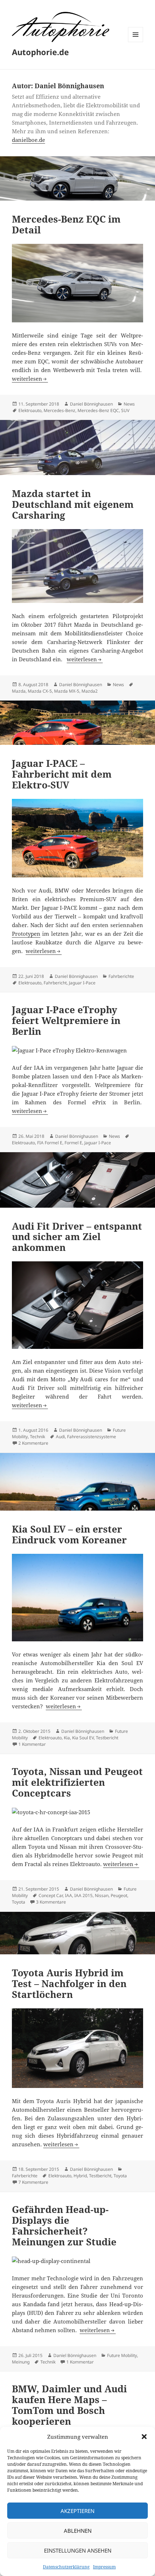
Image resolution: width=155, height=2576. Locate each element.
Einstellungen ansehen (78, 2550)
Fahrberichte (121, 976)
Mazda (19, 691)
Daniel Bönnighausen (91, 404)
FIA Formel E (50, 1143)
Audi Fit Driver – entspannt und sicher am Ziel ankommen (77, 1237)
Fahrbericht (55, 983)
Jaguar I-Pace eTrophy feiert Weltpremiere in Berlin (66, 1020)
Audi (60, 1437)
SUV (125, 410)
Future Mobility (122, 2355)
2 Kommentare (33, 1443)
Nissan (102, 1895)
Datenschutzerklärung (66, 2567)
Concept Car (51, 1895)
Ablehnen (78, 2531)
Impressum (104, 2567)
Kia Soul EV (83, 1738)
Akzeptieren (77, 2511)
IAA (68, 1895)
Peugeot (119, 1895)
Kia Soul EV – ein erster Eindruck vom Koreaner (69, 1534)
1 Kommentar (32, 1744)
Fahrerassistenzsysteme (92, 1437)
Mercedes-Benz (59, 410)
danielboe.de (28, 140)
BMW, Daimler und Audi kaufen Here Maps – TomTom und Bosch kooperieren (69, 2405)
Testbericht (107, 1738)
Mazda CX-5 (40, 691)
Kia (67, 1738)
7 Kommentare (33, 2182)
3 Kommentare (51, 1902)
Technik (37, 1437)
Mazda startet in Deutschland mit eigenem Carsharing (73, 504)
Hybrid (80, 2176)
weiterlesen (30, 379)
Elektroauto (30, 410)
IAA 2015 (83, 1895)
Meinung (21, 2362)
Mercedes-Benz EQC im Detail (66, 224)
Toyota (19, 1902)
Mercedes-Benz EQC (98, 410)
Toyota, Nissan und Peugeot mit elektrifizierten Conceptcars (77, 1782)
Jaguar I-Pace (82, 983)
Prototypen (26, 934)
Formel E (73, 1143)
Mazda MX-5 (67, 691)
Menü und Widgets (136, 42)
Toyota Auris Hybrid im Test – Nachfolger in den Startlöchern (69, 1984)
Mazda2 (90, 691)
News (129, 404)
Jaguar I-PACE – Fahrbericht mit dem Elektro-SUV (62, 774)
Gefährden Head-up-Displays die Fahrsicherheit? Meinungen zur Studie (64, 2226)
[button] (144, 2437)
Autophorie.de (40, 52)
